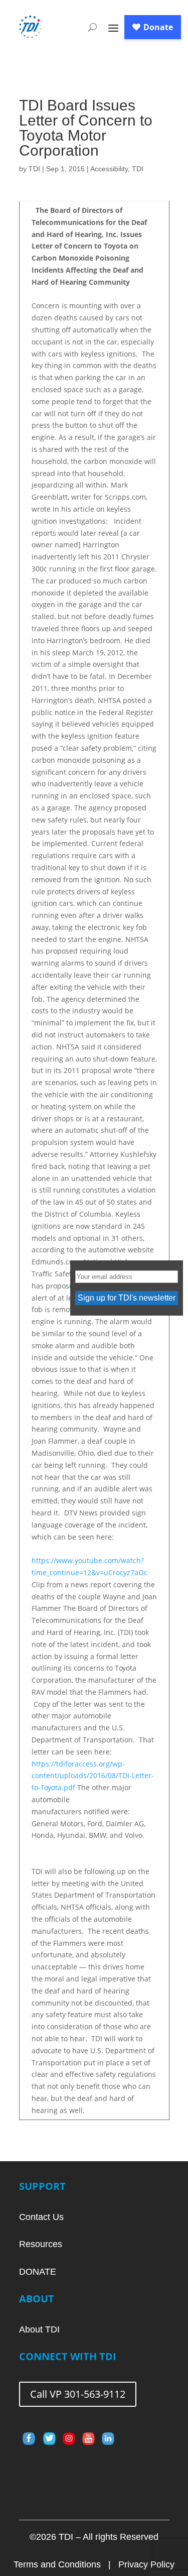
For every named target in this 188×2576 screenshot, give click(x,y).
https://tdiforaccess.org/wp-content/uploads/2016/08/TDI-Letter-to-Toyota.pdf (93, 1776)
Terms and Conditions (57, 2564)
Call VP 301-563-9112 (78, 2394)
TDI (34, 169)
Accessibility (109, 169)
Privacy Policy (146, 2564)
